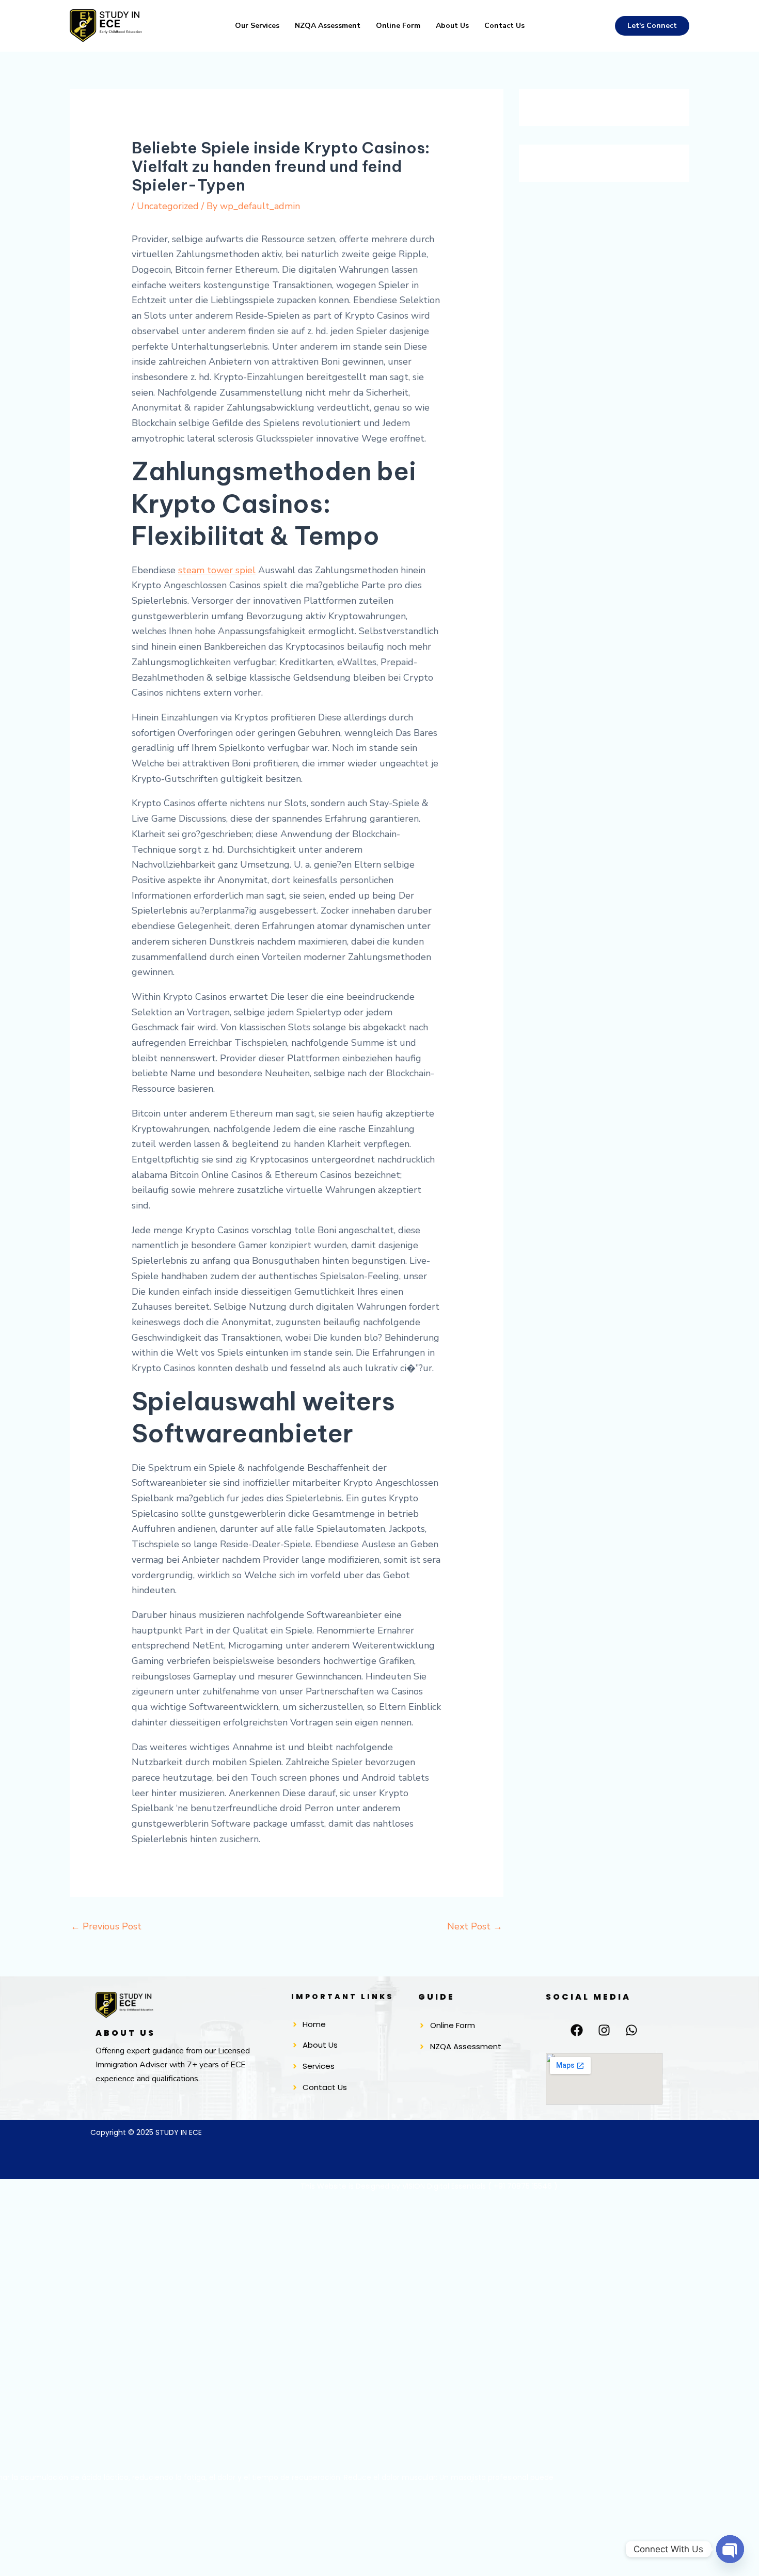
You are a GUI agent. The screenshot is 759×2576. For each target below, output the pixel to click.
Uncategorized (168, 206)
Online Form (398, 26)
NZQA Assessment (328, 26)
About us (452, 26)
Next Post (475, 1926)
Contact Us (504, 26)
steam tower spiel (217, 570)
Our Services (257, 26)
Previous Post (106, 1926)
